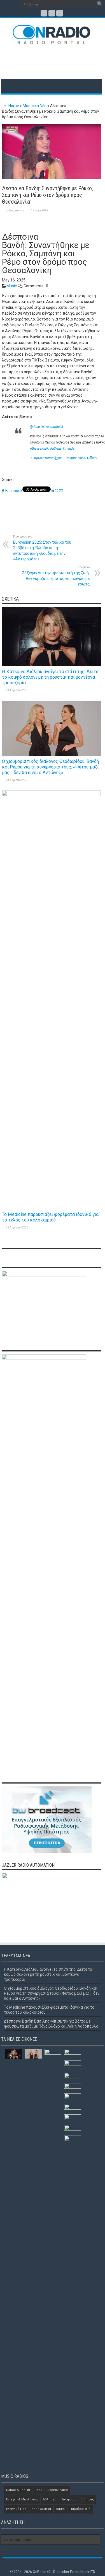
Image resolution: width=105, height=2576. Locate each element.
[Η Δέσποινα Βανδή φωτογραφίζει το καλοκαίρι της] (73, 2088)
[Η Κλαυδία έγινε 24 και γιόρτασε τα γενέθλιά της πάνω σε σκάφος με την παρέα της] (73, 2109)
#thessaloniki (40, 449)
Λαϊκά (60, 2509)
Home (13, 106)
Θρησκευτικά (41, 2509)
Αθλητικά (50, 2499)
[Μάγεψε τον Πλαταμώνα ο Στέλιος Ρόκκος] (73, 2141)
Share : (8, 479)
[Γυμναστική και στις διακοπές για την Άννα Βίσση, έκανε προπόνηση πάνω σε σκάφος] (73, 2077)
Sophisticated (58, 2490)
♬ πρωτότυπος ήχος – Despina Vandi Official (64, 458)
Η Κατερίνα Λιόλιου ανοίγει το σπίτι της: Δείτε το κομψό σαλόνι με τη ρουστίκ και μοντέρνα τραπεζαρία (50, 677)
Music (12, 286)
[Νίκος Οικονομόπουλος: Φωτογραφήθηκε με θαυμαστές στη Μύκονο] (73, 2066)
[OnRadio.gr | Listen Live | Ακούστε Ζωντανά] (52, 40)
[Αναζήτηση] (100, 4)
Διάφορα (69, 2499)
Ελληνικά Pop (16, 2509)
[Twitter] (52, 13)
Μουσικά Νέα (35, 106)
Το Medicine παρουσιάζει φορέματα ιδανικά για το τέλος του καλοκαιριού (50, 1217)
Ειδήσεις (87, 2499)
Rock (39, 2490)
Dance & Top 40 (18, 2490)
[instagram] (60, 13)
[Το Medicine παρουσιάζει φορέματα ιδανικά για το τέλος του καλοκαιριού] (53, 2258)
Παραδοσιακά (80, 2509)
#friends (68, 449)
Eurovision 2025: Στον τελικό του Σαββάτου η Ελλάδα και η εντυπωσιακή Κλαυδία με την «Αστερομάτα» (42, 548)
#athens (56, 449)
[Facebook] (44, 13)
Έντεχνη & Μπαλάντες (22, 2499)
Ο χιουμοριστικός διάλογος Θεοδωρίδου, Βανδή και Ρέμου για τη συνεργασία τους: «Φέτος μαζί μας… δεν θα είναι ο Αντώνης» (50, 767)
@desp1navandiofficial (46, 427)
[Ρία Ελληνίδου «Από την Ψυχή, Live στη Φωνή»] (73, 2119)
